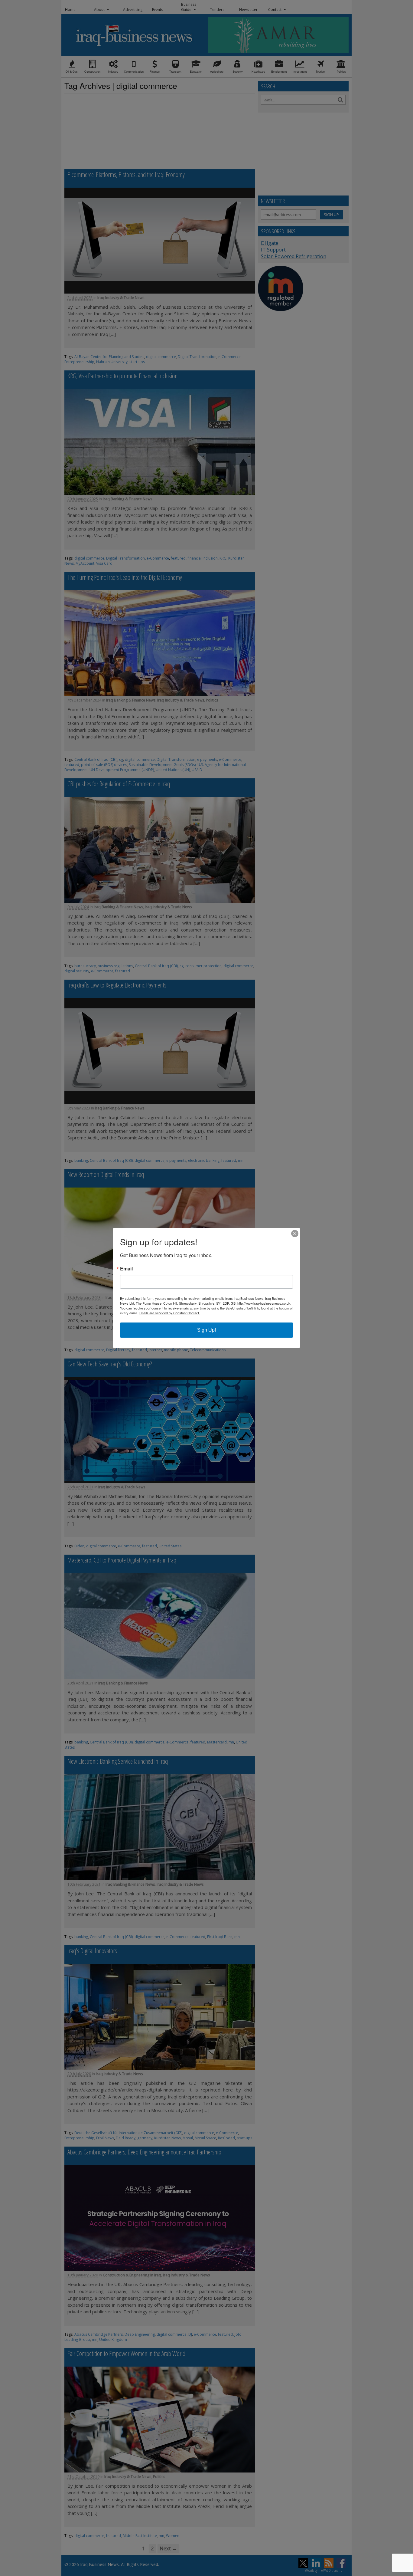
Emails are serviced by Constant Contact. (169, 1313)
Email (126, 1269)
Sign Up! (207, 1330)
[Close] (295, 1234)
